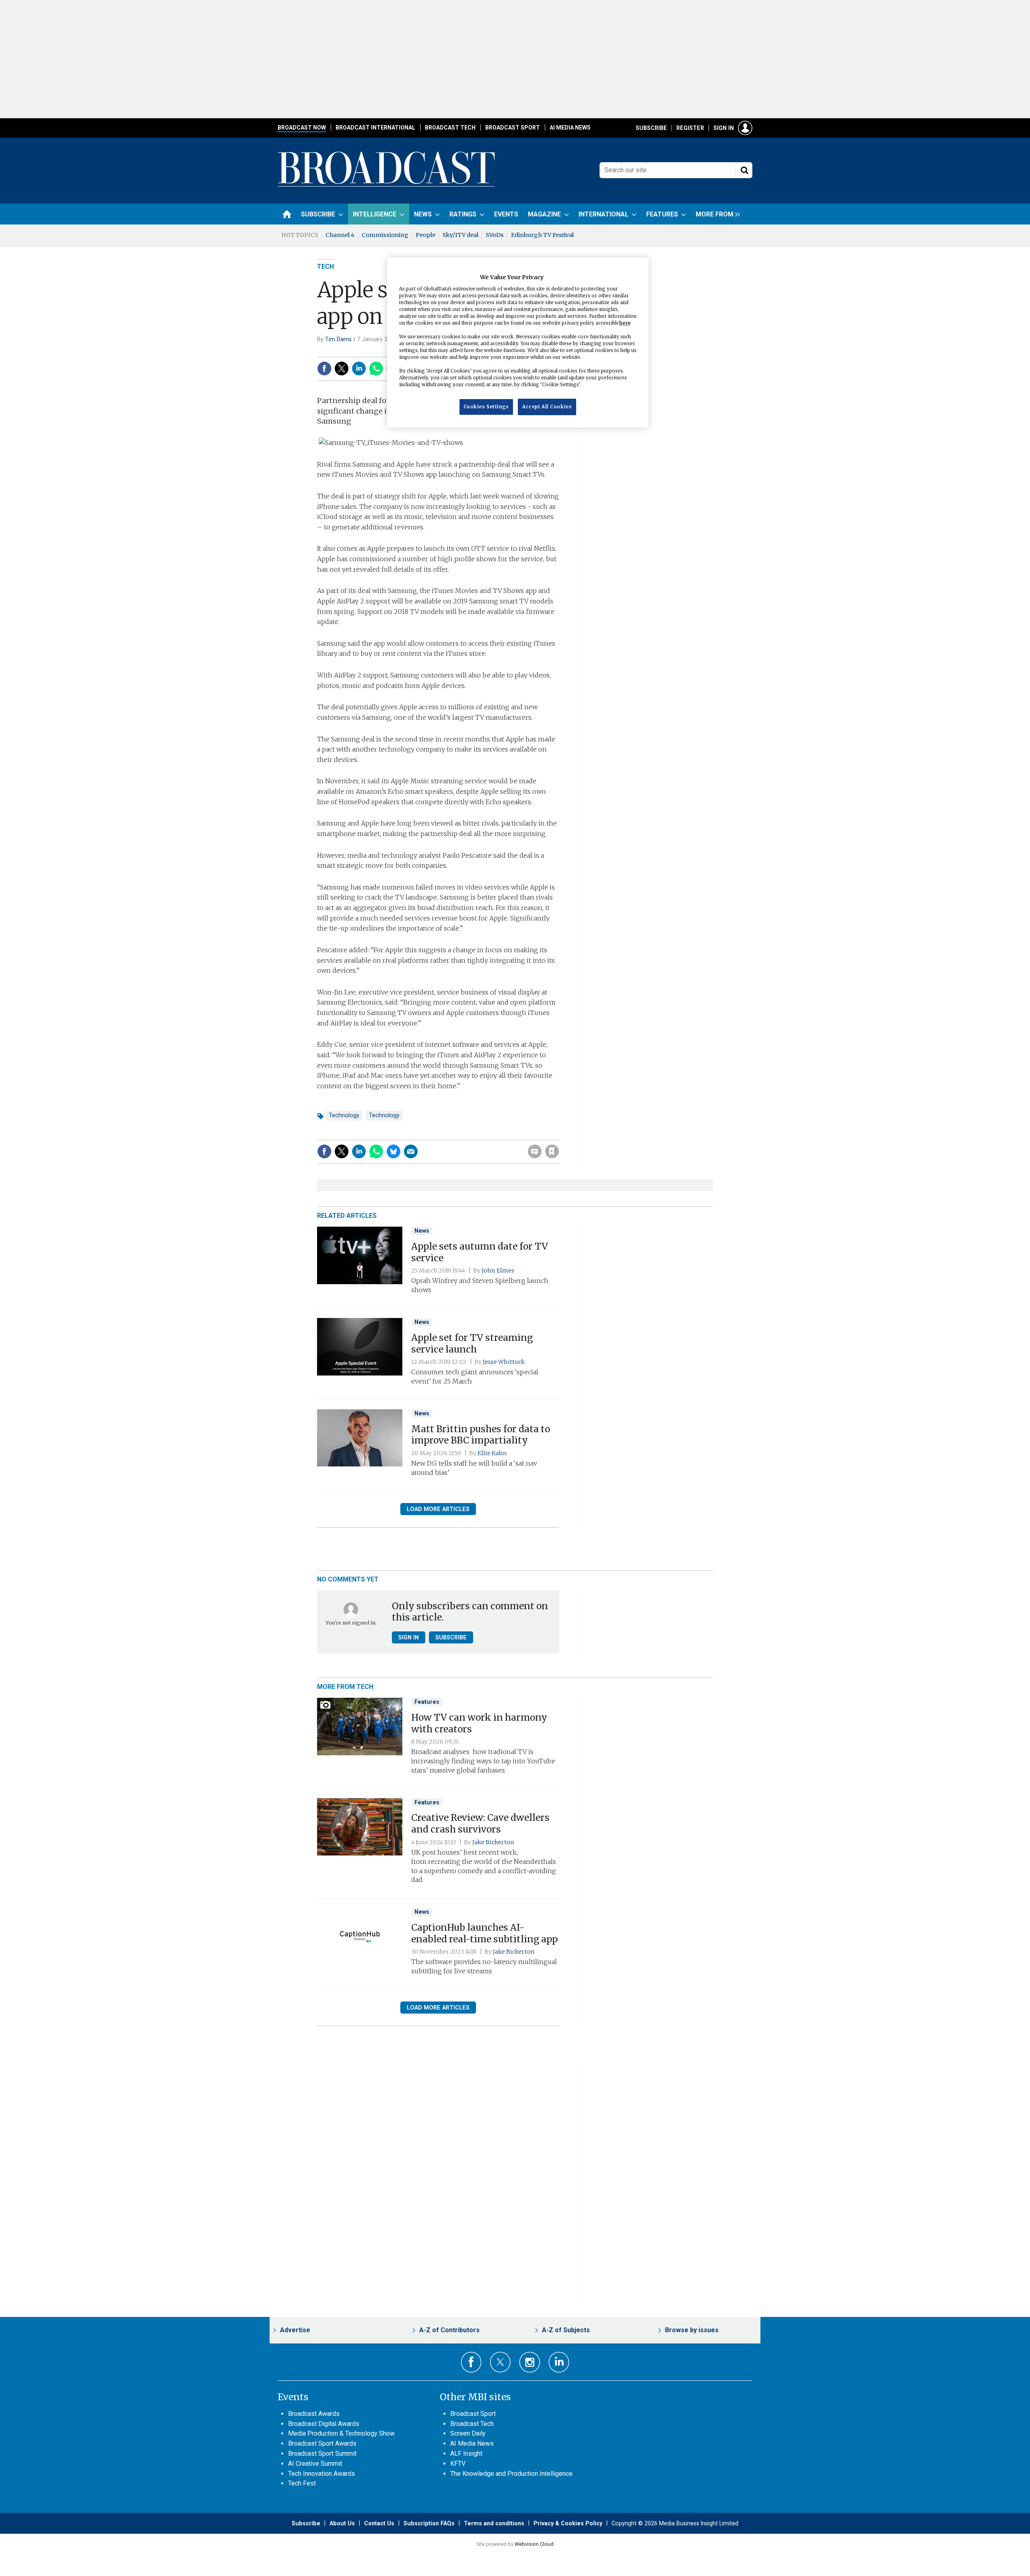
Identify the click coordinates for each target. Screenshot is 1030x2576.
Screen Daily (468, 2433)
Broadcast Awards (314, 2414)
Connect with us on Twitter (500, 2362)
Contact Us (379, 2523)
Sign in (724, 128)
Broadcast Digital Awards (324, 2424)
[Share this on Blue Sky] (393, 1151)
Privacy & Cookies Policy (568, 2523)
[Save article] (552, 1151)
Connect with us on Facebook (471, 2362)
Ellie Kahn (492, 1453)
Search (744, 170)
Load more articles (438, 1509)
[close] (558, 1135)
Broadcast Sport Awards (322, 2443)
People (425, 235)
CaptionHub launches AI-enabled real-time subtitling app (484, 1933)
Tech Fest (302, 2483)
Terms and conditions (494, 2523)
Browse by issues (692, 2330)
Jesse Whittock (504, 1362)
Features (427, 1702)
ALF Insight (466, 2453)
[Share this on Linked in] (359, 369)
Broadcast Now (302, 128)
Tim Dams (338, 339)
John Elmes (498, 1270)
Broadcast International (375, 128)
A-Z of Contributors (449, 2330)
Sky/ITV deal (460, 235)
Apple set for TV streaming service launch (472, 1344)
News (422, 1231)
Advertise (295, 2330)
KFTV (458, 2464)
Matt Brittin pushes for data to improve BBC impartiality (481, 1435)
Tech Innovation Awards (321, 2474)
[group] (716, 214)
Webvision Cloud (534, 2544)
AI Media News (570, 128)
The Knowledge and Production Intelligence (511, 2474)
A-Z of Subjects (566, 2330)
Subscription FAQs (429, 2523)
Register (690, 128)
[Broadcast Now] (387, 185)
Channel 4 (340, 235)
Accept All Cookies (547, 407)
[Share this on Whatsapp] (376, 369)
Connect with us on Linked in (559, 2362)
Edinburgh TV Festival (542, 235)
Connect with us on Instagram (530, 2362)
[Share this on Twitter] (342, 369)
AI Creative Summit (315, 2464)
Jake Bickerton (493, 1842)
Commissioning (385, 235)
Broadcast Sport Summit (322, 2453)
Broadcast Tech (450, 128)
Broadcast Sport (513, 128)
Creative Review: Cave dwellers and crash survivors (480, 1823)
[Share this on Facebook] (324, 369)
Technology (344, 1115)
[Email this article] (411, 1151)
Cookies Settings (486, 407)
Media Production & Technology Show (341, 2433)
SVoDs (495, 235)
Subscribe (651, 128)
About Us (342, 2523)
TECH (325, 267)
